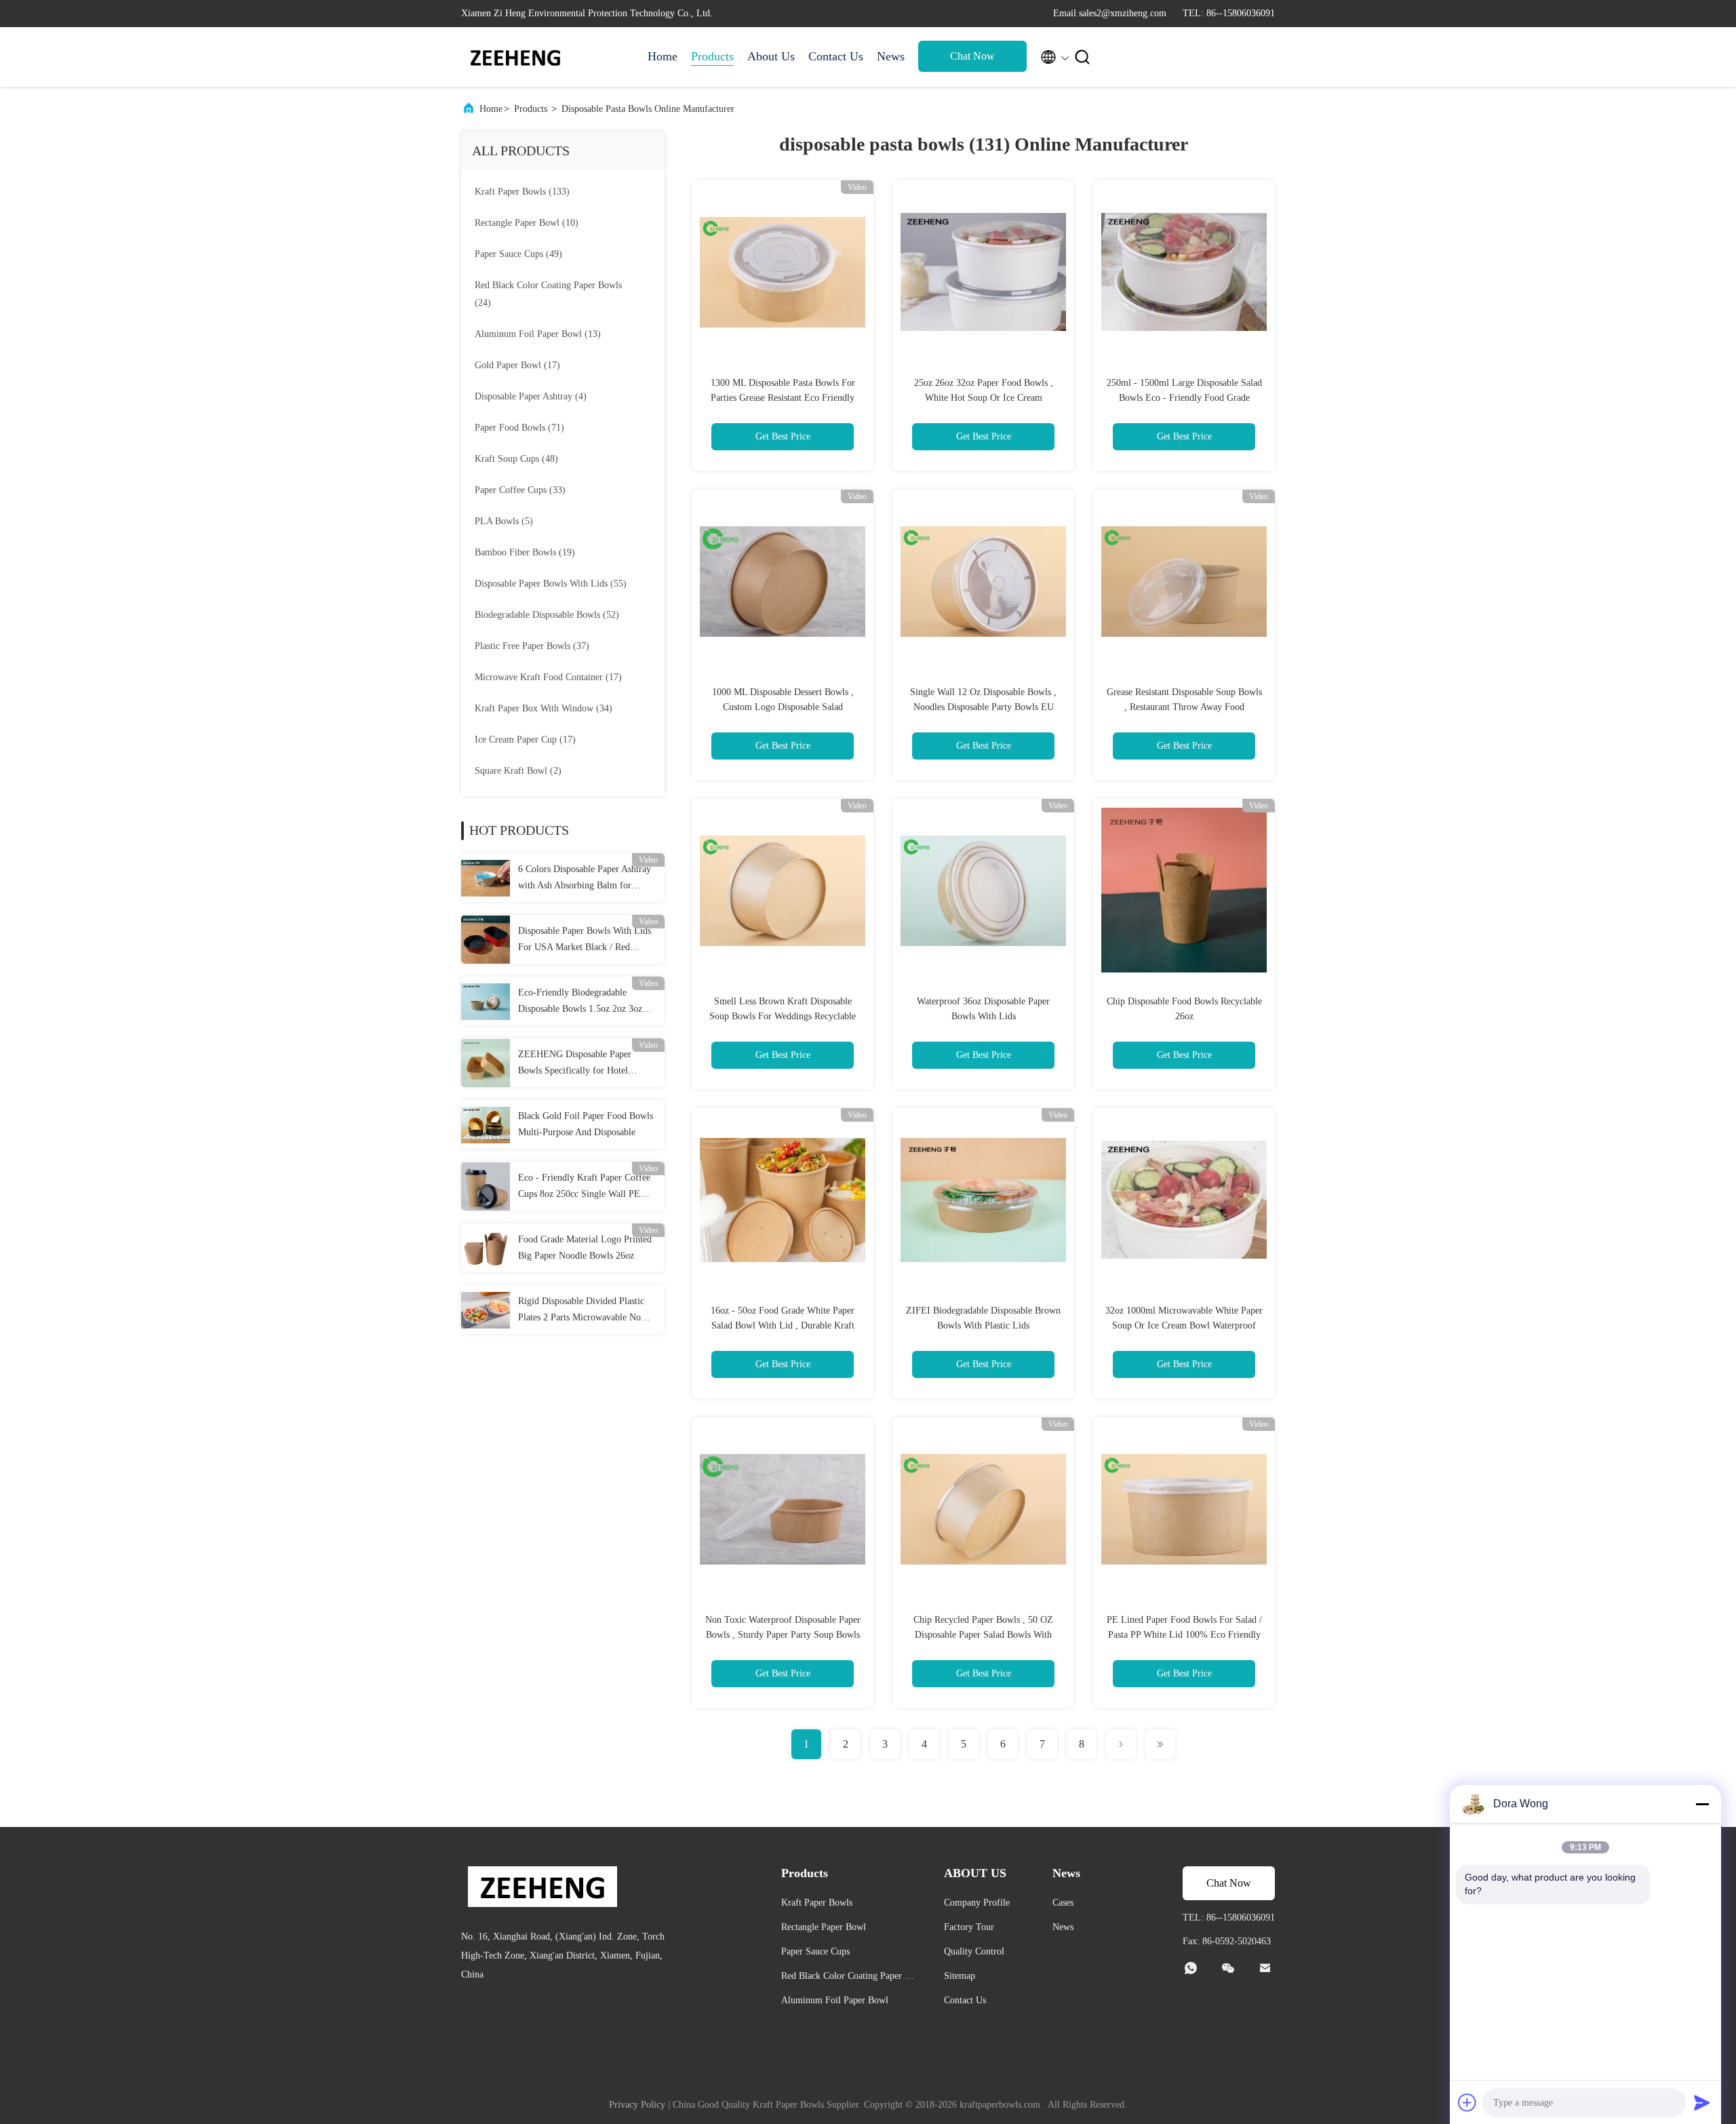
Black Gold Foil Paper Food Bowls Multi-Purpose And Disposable (586, 1124)
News (891, 56)
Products (712, 56)
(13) (538, 334)
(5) (504, 521)
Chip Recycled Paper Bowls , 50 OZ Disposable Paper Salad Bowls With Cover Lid (983, 1635)
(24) (548, 294)
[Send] (1702, 2102)
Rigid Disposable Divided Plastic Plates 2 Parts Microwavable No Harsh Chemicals (581, 1311)
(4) (531, 396)
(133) (522, 192)
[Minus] (1702, 1804)
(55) (551, 584)
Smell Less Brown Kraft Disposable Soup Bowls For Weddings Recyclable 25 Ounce (783, 1016)
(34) (544, 708)
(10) (527, 223)
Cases (1063, 1903)
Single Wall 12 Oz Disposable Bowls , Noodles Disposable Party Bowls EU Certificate (983, 707)
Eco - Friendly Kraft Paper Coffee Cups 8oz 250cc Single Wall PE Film (584, 1187)
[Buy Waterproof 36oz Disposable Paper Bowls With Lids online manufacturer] (983, 890)
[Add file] (1467, 2102)
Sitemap (960, 1976)
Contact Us (836, 56)
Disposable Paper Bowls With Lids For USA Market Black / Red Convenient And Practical (585, 941)
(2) (518, 771)
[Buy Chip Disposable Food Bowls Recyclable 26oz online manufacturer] (1184, 890)
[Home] (515, 57)
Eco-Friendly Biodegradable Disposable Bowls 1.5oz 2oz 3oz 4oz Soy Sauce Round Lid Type (580, 1002)
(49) (518, 254)
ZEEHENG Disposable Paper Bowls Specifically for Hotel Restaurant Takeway (575, 1064)
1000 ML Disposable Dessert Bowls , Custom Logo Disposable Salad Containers (783, 707)
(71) (519, 428)
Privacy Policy (637, 2105)
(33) (520, 490)
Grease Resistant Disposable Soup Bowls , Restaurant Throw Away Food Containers (1184, 707)
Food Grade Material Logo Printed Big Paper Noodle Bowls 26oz (585, 1247)
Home (663, 56)
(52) (547, 615)
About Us (771, 56)
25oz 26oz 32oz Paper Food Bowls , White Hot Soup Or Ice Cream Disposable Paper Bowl (984, 398)
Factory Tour (969, 1927)
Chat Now (972, 56)
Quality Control (974, 1951)
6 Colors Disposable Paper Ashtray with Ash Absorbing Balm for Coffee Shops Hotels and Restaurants (585, 879)
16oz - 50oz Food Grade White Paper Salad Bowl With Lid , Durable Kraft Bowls (783, 1325)
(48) (516, 459)
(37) (532, 646)
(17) (517, 365)
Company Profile (977, 1903)
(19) (525, 552)
